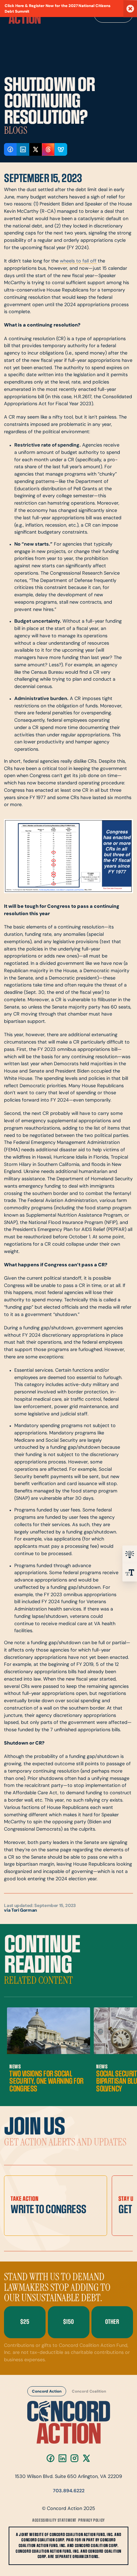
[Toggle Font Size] (130, 1572)
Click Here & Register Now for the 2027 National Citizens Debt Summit (58, 9)
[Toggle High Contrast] (130, 1554)
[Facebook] (51, 2458)
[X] (86, 2458)
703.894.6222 (69, 2491)
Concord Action (47, 2392)
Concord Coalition (89, 2392)
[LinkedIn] (63, 2458)
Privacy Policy (91, 2520)
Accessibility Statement (54, 2520)
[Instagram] (74, 2458)
